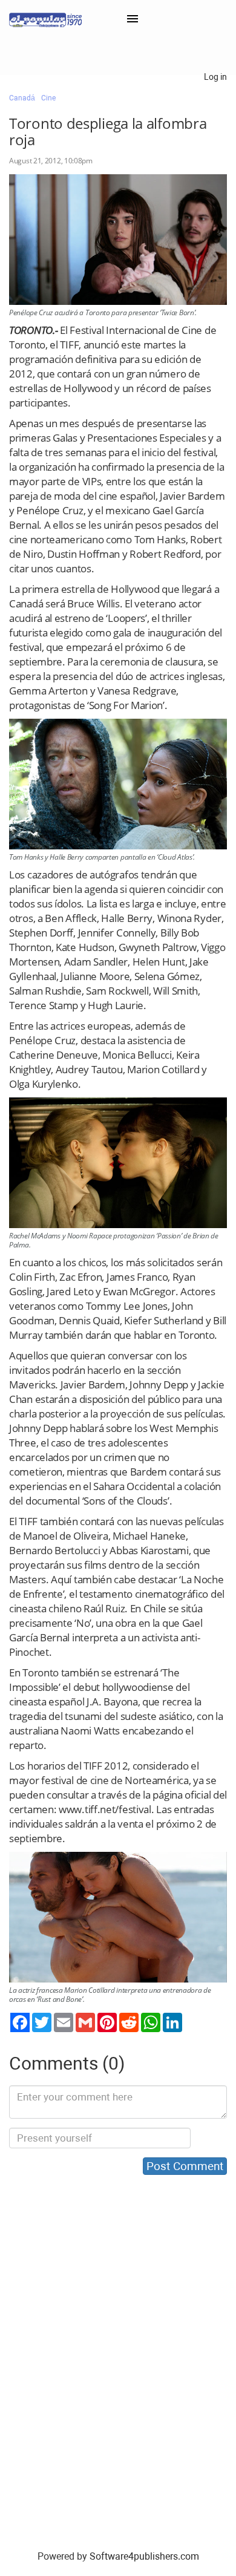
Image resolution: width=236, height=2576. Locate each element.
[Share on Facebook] (20, 2022)
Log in (215, 77)
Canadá (22, 98)
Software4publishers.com (144, 2556)
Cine (48, 98)
